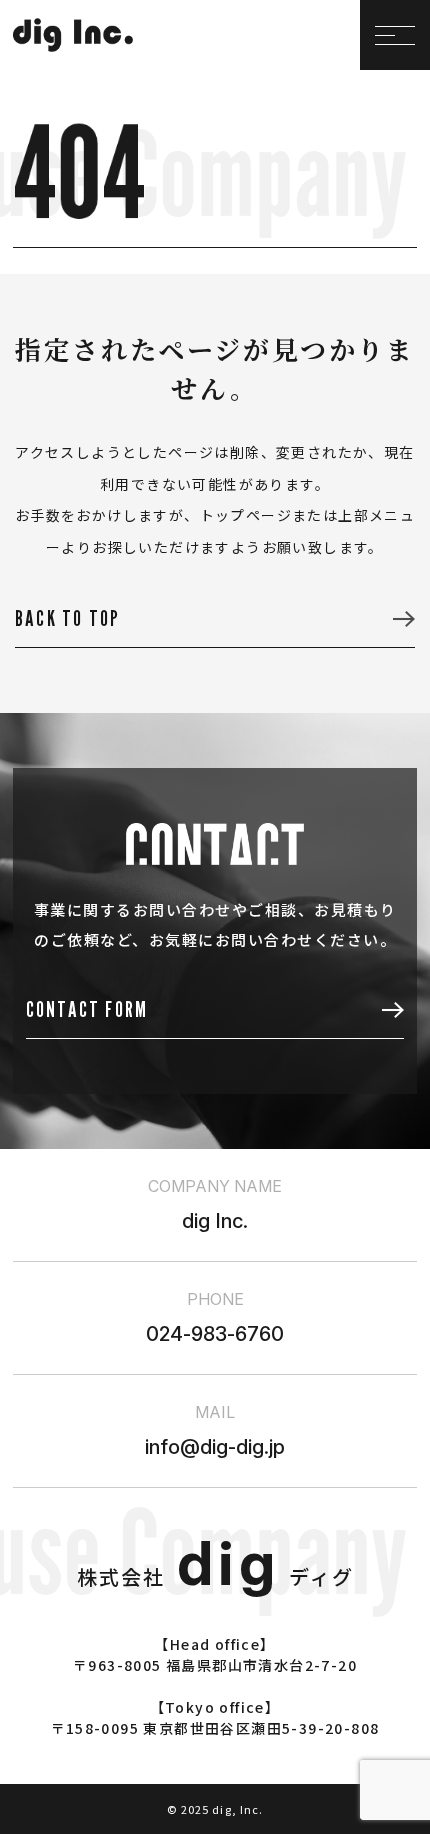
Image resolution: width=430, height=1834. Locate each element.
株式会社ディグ (215, 1576)
